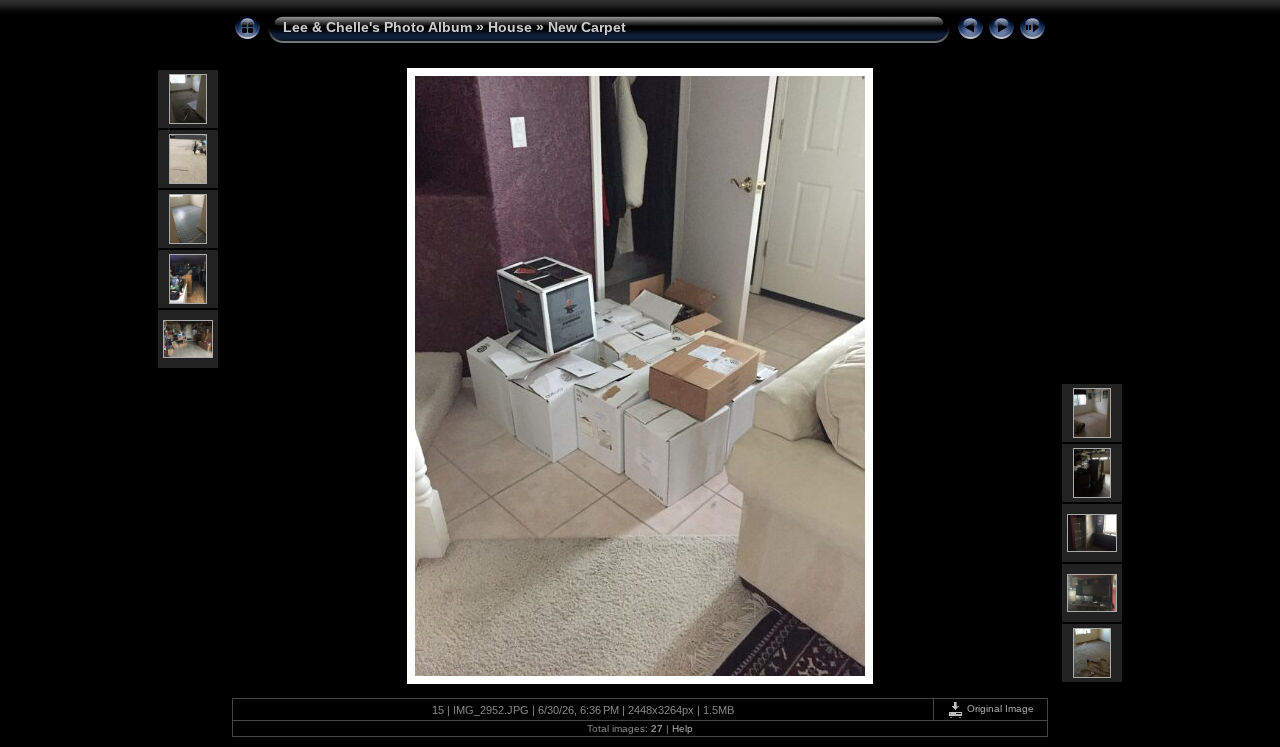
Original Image (999, 708)
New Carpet (587, 27)
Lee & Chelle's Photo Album (377, 27)
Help (682, 728)
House (510, 27)
